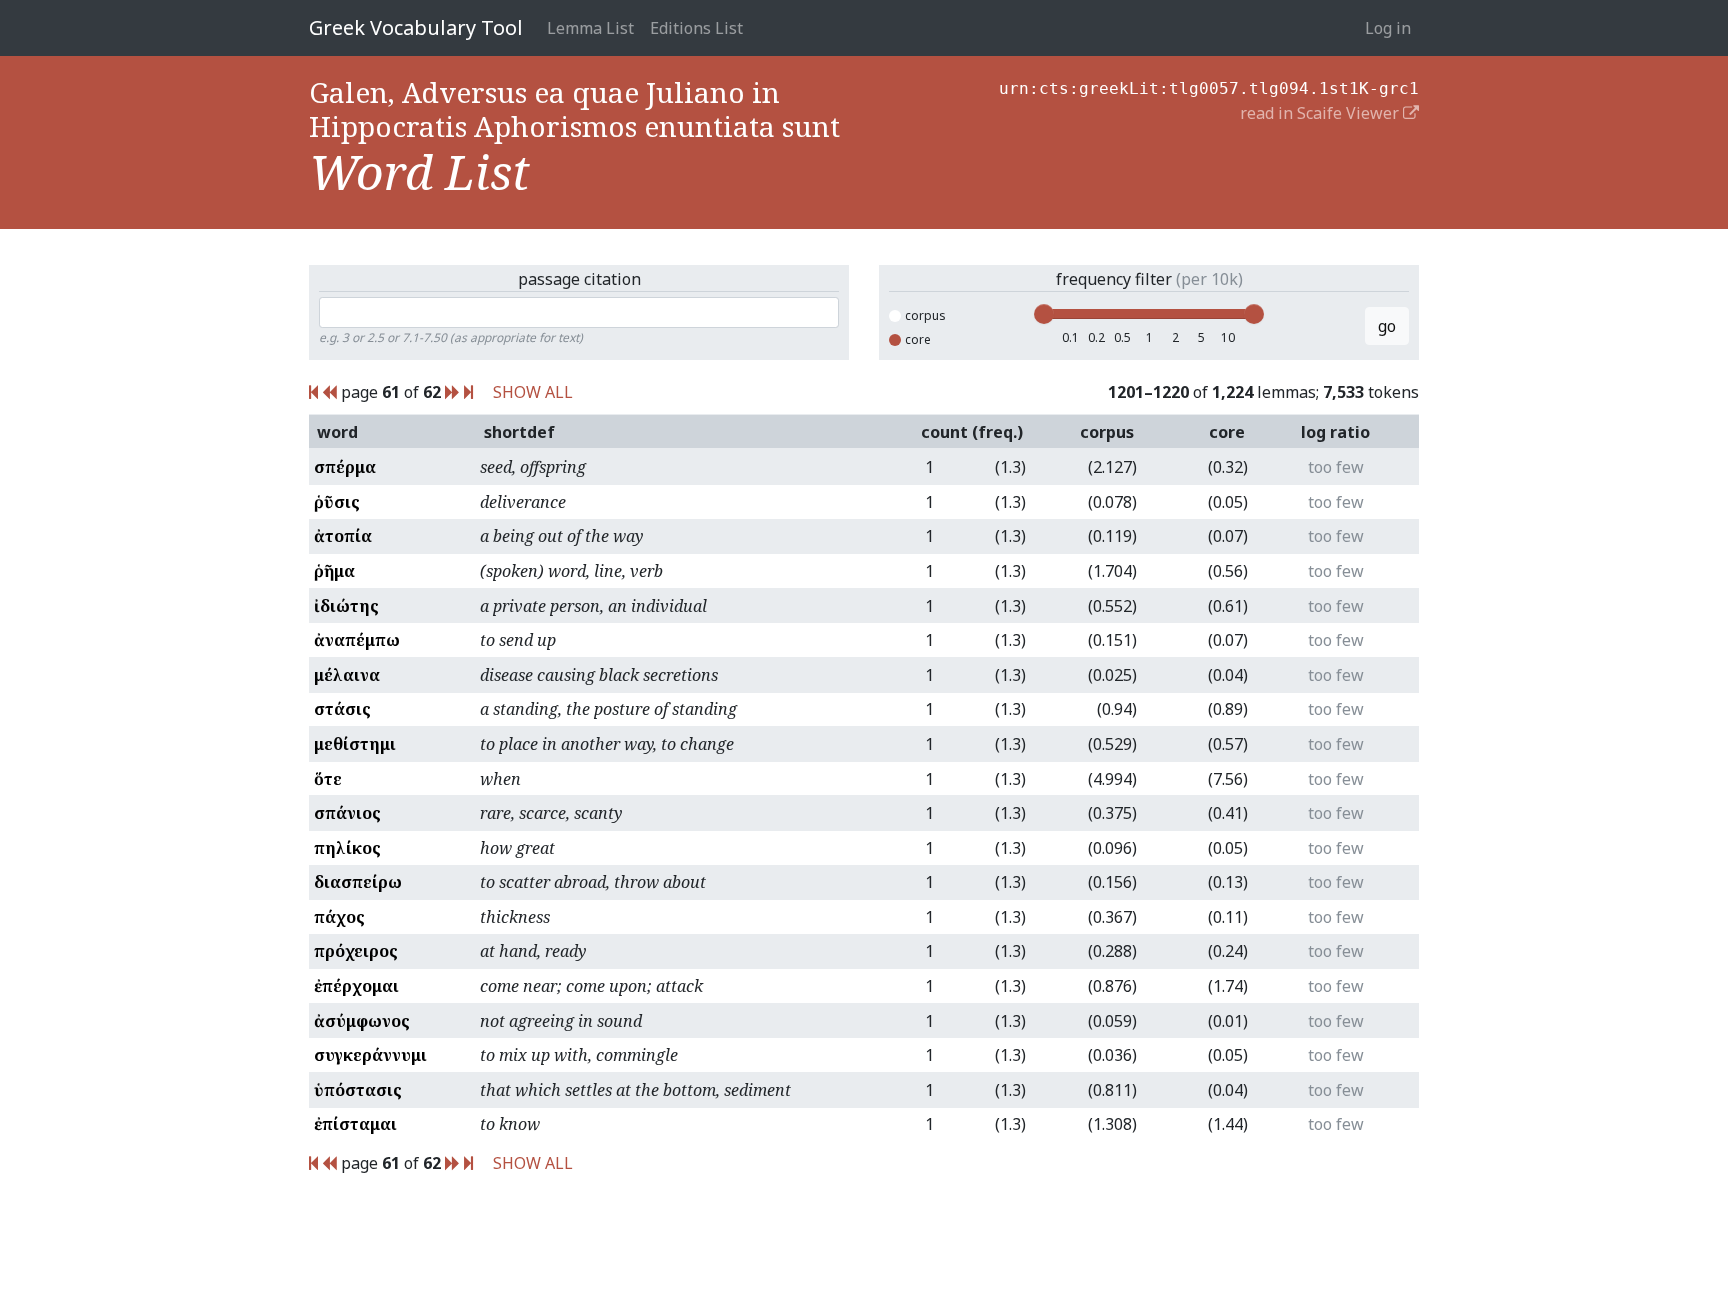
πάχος (339, 917)
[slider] (1044, 314)
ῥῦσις (337, 502)
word (337, 432)
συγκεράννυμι (370, 1055)
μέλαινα (347, 675)
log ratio (1335, 432)
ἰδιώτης (346, 606)
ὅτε (328, 779)
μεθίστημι (355, 744)
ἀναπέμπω (357, 640)
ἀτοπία (343, 536)
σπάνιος (347, 813)
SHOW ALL (533, 392)
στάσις (342, 709)
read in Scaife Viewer (1321, 113)
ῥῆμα (334, 571)
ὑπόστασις (358, 1090)
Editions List (696, 28)
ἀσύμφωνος (362, 1021)
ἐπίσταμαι (355, 1124)
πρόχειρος (356, 951)
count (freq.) (972, 432)
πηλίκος (347, 848)
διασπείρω (358, 882)
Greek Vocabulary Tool (416, 27)
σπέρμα (345, 467)
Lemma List (590, 28)
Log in (1388, 28)
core (918, 339)
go (1387, 326)
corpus (925, 315)
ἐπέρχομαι (356, 986)
